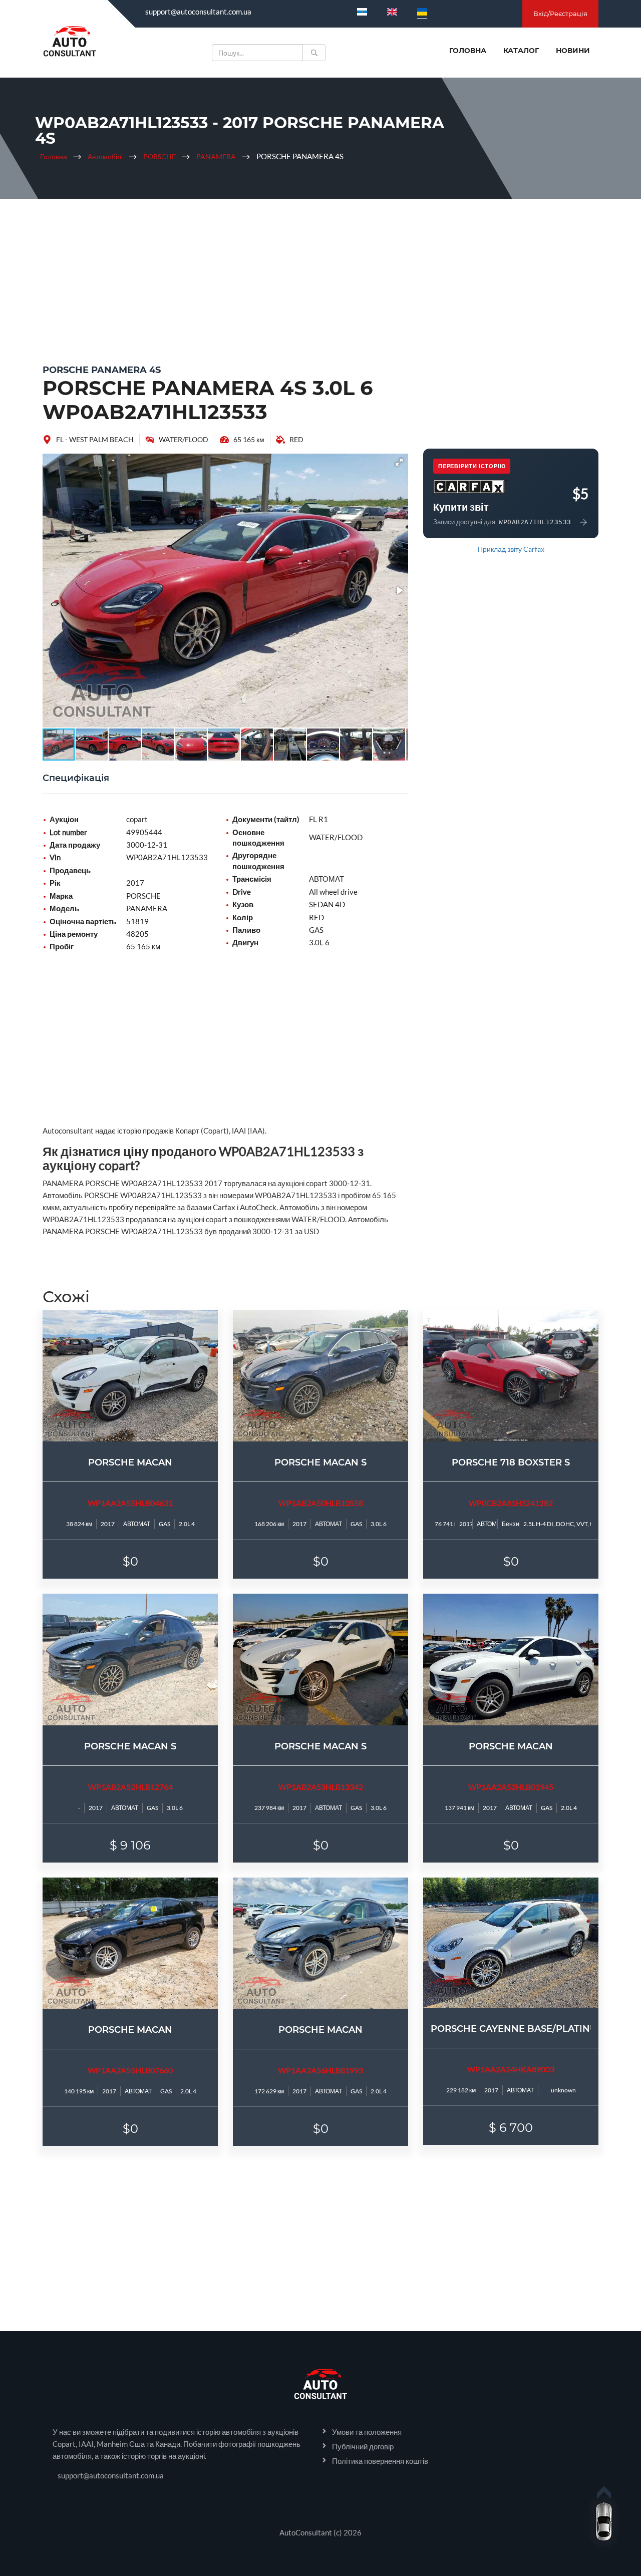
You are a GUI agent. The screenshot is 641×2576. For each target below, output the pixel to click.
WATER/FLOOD (184, 439)
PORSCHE (159, 156)
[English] (392, 12)
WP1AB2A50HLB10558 (321, 1503)
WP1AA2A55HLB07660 (130, 2070)
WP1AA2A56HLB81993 (320, 2070)
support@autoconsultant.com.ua (198, 12)
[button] (399, 462)
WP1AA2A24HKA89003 (511, 2069)
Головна (468, 51)
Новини (573, 51)
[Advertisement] (320, 279)
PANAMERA (216, 156)
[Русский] (362, 12)
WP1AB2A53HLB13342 (321, 1787)
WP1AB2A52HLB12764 (130, 1787)
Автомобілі (105, 156)
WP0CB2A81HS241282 (511, 1503)
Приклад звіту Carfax (511, 549)
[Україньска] (422, 12)
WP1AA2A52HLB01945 (511, 1787)
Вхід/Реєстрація (560, 14)
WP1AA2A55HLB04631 (130, 1503)
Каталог (521, 51)
